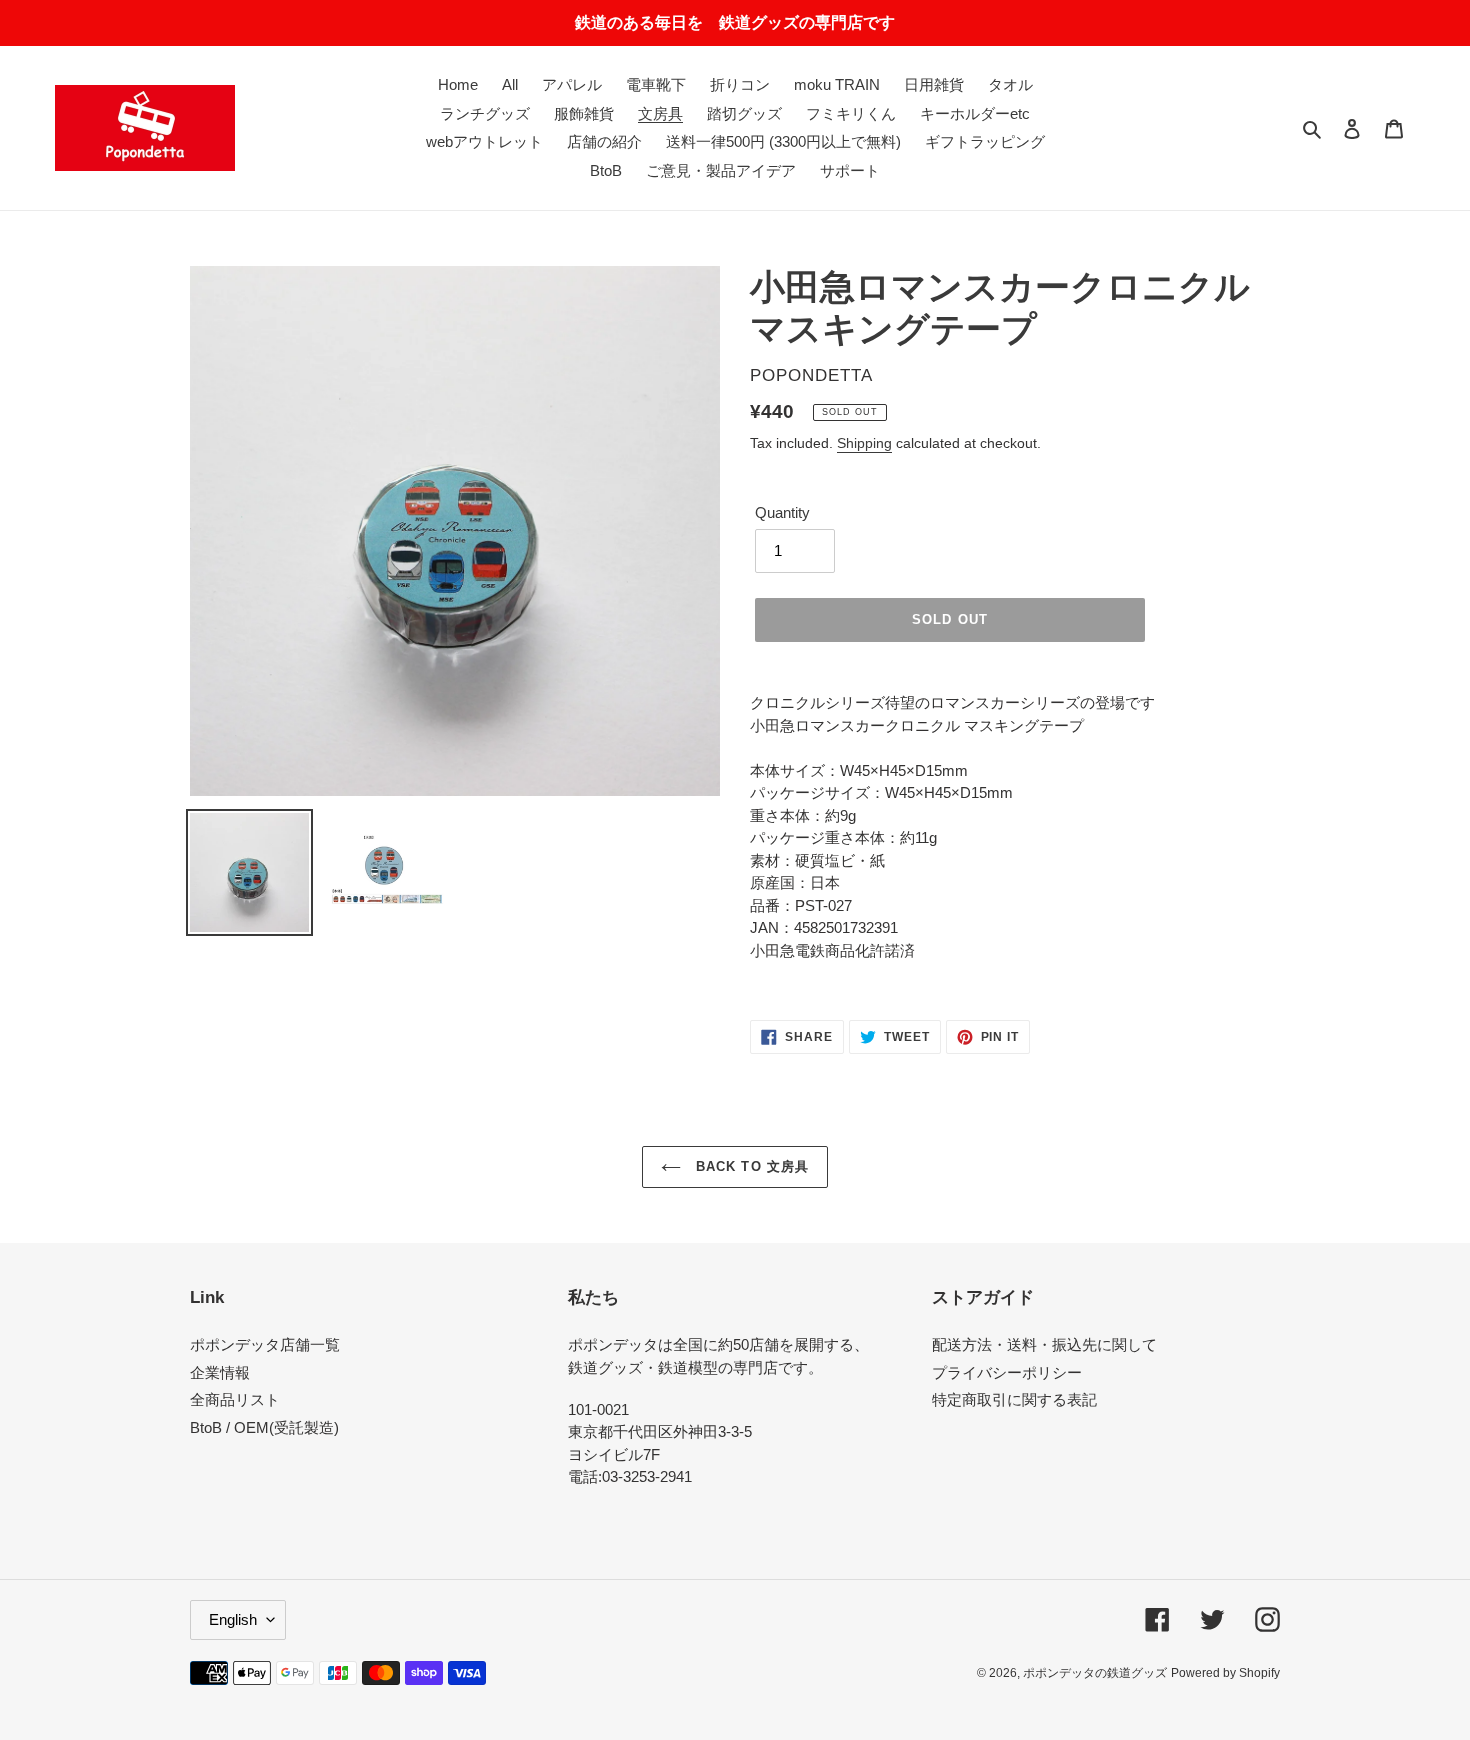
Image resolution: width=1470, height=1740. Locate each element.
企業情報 (220, 1372)
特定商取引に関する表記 (1014, 1399)
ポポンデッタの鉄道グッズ (1095, 1673)
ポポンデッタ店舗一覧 (265, 1344)
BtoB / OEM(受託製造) (264, 1427)
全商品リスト (235, 1399)
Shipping (864, 443)
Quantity (782, 512)
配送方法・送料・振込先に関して (1044, 1344)
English (233, 1619)
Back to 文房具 (749, 1166)
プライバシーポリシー (1007, 1372)
